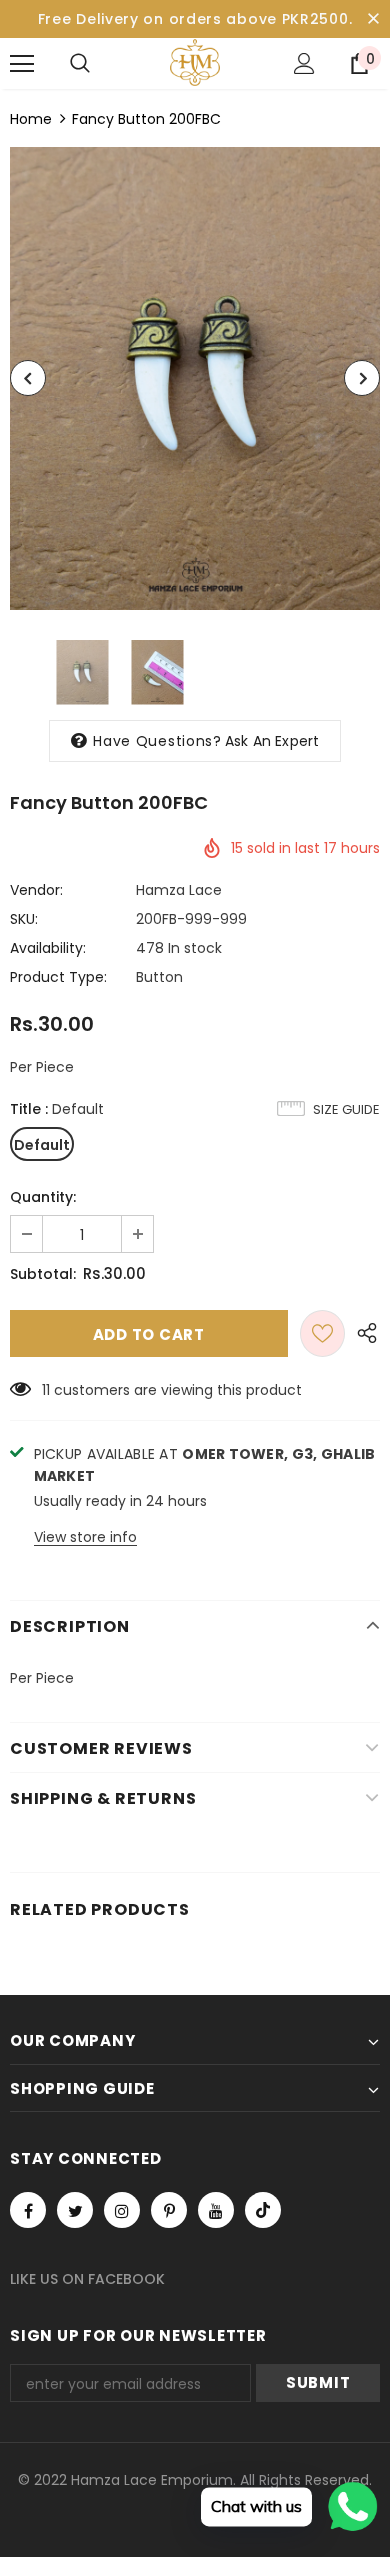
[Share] (362, 1333)
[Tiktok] (263, 2210)
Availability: (48, 948)
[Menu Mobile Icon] (22, 64)
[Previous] (28, 378)
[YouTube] (216, 2210)
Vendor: (36, 890)
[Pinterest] (169, 2210)
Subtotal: (43, 1274)
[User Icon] (304, 63)
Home (31, 119)
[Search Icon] (80, 64)
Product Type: (58, 977)
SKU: (24, 919)
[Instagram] (122, 2210)
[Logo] (195, 62)
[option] (195, 378)
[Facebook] (28, 2210)
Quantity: (43, 1197)
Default (42, 1145)
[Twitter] (75, 2210)
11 (46, 1390)
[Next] (362, 378)
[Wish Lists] (322, 1333)
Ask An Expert (272, 741)
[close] (373, 19)
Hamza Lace (179, 890)
